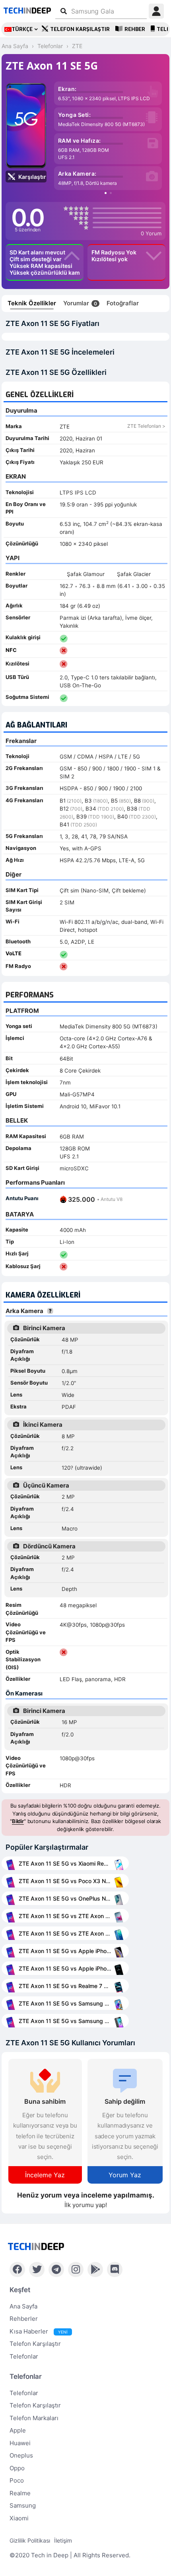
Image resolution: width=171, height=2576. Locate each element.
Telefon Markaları (34, 2418)
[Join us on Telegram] (56, 2270)
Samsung (23, 2505)
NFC (11, 650)
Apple (18, 2430)
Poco (17, 2480)
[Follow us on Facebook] (17, 2270)
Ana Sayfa (23, 2306)
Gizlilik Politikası (30, 2540)
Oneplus (21, 2455)
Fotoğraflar (123, 303)
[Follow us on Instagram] (76, 2270)
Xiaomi (19, 2518)
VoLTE (14, 953)
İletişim (63, 2540)
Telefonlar (24, 2356)
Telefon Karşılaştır (80, 29)
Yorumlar (80, 303)
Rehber (135, 29)
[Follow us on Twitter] (37, 2270)
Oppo (17, 2468)
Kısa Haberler (39, 2331)
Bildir (18, 1821)
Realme (20, 2493)
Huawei (20, 2443)
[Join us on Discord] (115, 2270)
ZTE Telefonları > (146, 426)
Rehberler (24, 2319)
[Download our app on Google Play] (95, 2270)
